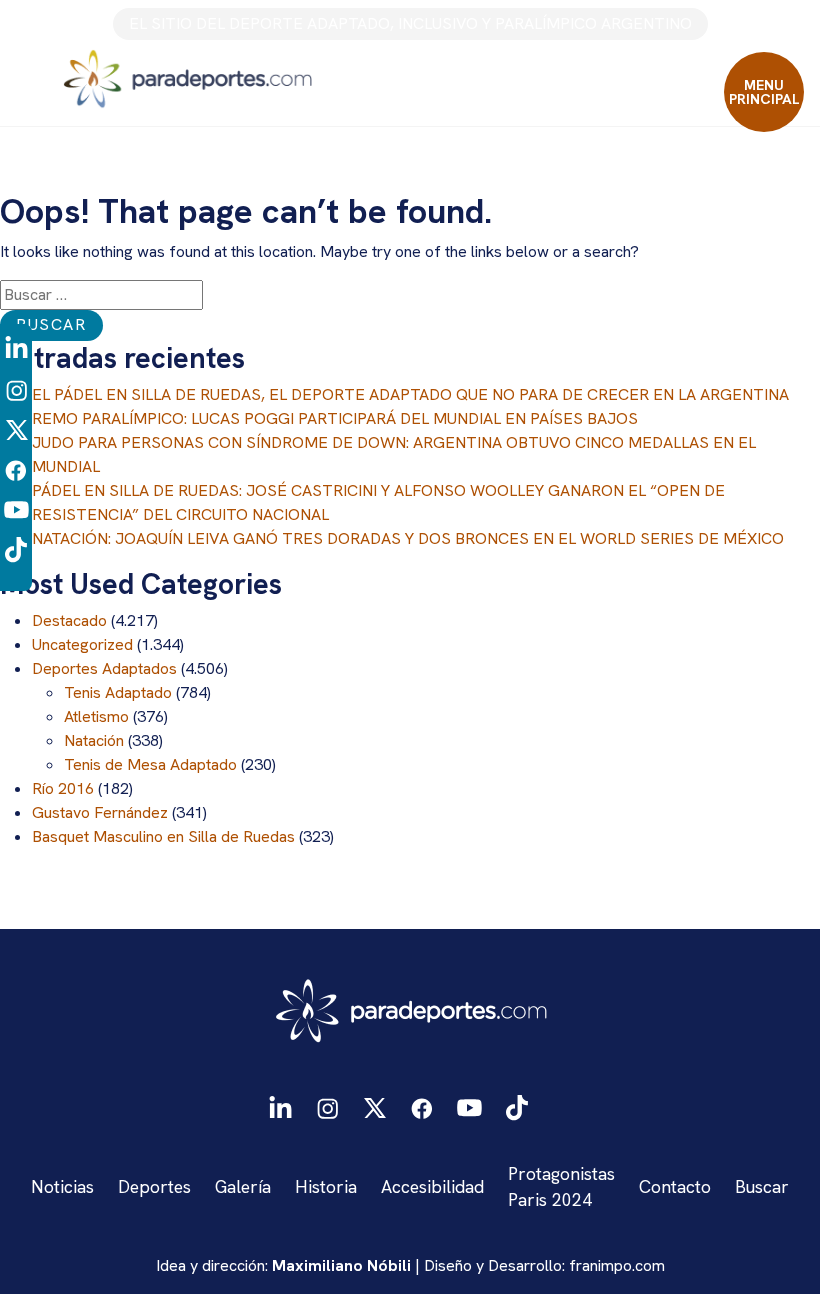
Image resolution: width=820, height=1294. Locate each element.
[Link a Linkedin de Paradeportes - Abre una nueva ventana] (16, 349)
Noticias (62, 1186)
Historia (326, 1186)
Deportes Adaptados (104, 668)
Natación (94, 740)
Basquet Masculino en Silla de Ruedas (163, 836)
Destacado (69, 620)
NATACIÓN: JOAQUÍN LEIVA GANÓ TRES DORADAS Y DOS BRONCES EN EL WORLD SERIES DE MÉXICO (408, 538)
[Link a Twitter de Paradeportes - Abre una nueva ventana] (16, 428)
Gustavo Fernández (100, 812)
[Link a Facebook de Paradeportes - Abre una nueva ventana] (16, 468)
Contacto (675, 1186)
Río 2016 (63, 788)
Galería (243, 1186)
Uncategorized (82, 644)
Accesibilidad (432, 1186)
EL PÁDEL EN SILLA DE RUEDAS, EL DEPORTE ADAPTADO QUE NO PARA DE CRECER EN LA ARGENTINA (410, 394)
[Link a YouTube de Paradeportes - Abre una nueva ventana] (16, 508)
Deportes (154, 1186)
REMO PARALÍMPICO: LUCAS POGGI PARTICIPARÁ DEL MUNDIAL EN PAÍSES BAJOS (335, 418)
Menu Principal (764, 92)
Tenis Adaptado (118, 692)
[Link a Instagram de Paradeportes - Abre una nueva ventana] (16, 388)
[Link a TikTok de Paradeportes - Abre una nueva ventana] (16, 548)
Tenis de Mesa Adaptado (150, 764)
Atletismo (96, 716)
